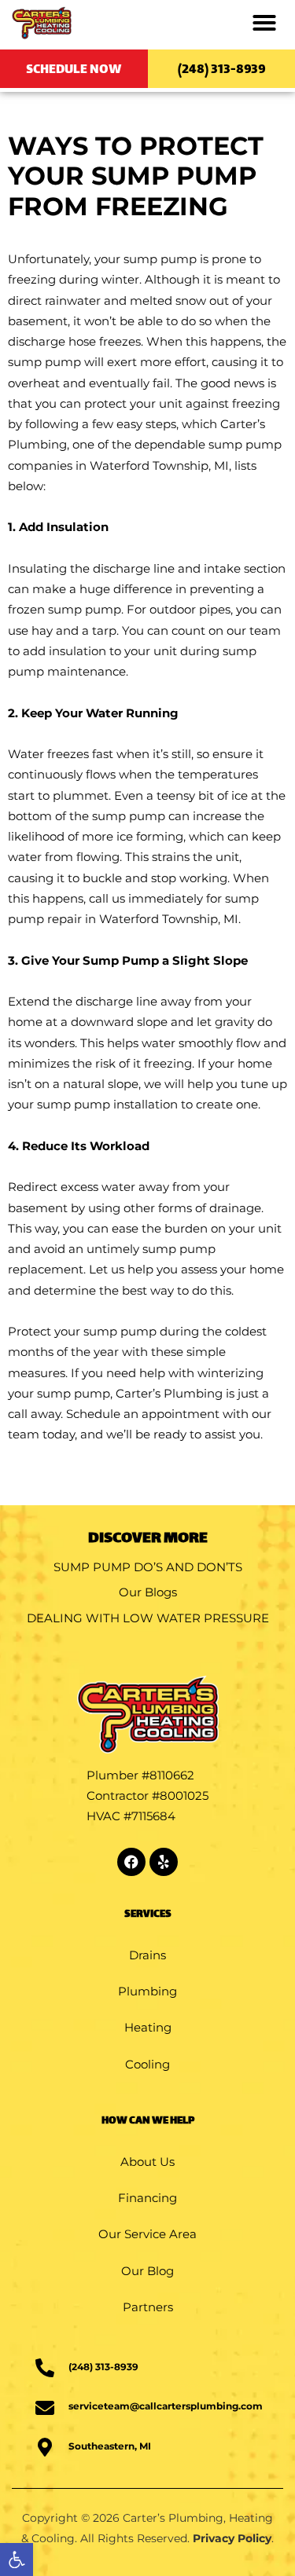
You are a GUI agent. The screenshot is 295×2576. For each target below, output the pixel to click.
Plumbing (147, 1991)
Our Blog (147, 2271)
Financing (147, 2198)
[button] (17, 2560)
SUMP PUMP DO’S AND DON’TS (148, 1567)
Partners (148, 2307)
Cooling (147, 2064)
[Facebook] (131, 1862)
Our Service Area (147, 2234)
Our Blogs (148, 1592)
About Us (147, 2162)
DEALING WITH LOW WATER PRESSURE (148, 1618)
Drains (147, 1955)
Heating (148, 2027)
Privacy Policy (232, 2538)
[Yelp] (164, 1862)
